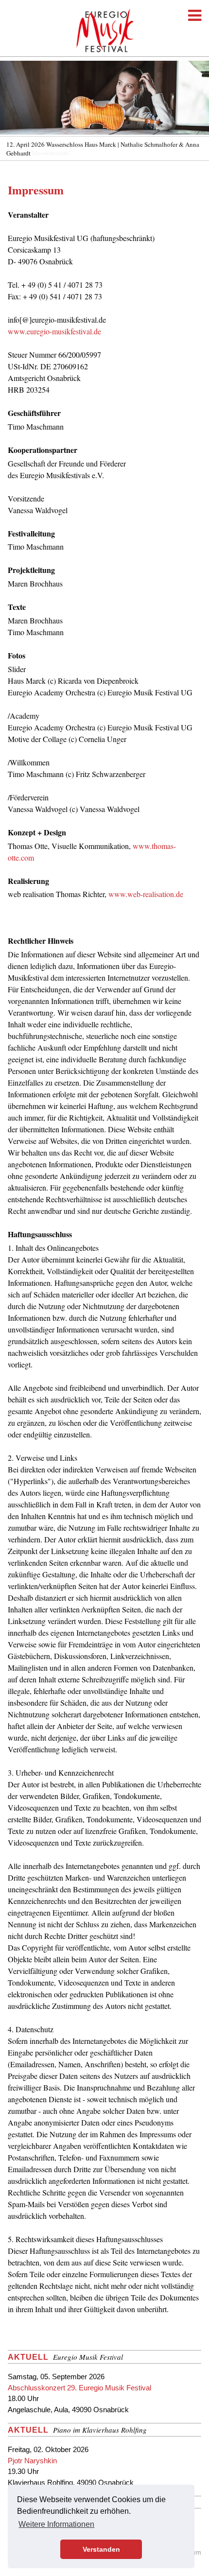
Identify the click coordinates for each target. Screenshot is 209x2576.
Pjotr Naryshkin (32, 2461)
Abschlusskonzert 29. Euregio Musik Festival (79, 2388)
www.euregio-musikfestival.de (54, 331)
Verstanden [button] (101, 2549)
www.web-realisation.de (146, 894)
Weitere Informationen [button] (56, 2524)
